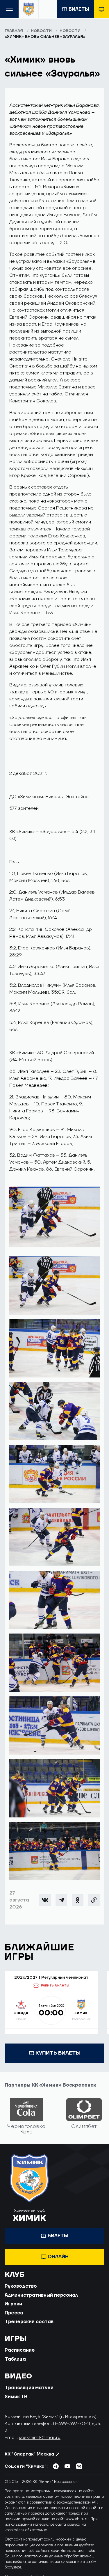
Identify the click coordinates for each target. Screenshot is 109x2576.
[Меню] (9, 9)
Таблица (15, 2359)
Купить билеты (55, 1985)
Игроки (13, 2304)
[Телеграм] (61, 1900)
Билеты (79, 9)
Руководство (21, 2286)
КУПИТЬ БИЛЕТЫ (58, 2053)
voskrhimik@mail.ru (40, 2437)
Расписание (20, 2350)
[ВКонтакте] (45, 1900)
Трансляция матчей (29, 2388)
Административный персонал (41, 2295)
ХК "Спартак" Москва (29, 2454)
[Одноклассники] (78, 1900)
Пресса (14, 2313)
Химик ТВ (16, 2397)
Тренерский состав (29, 2322)
